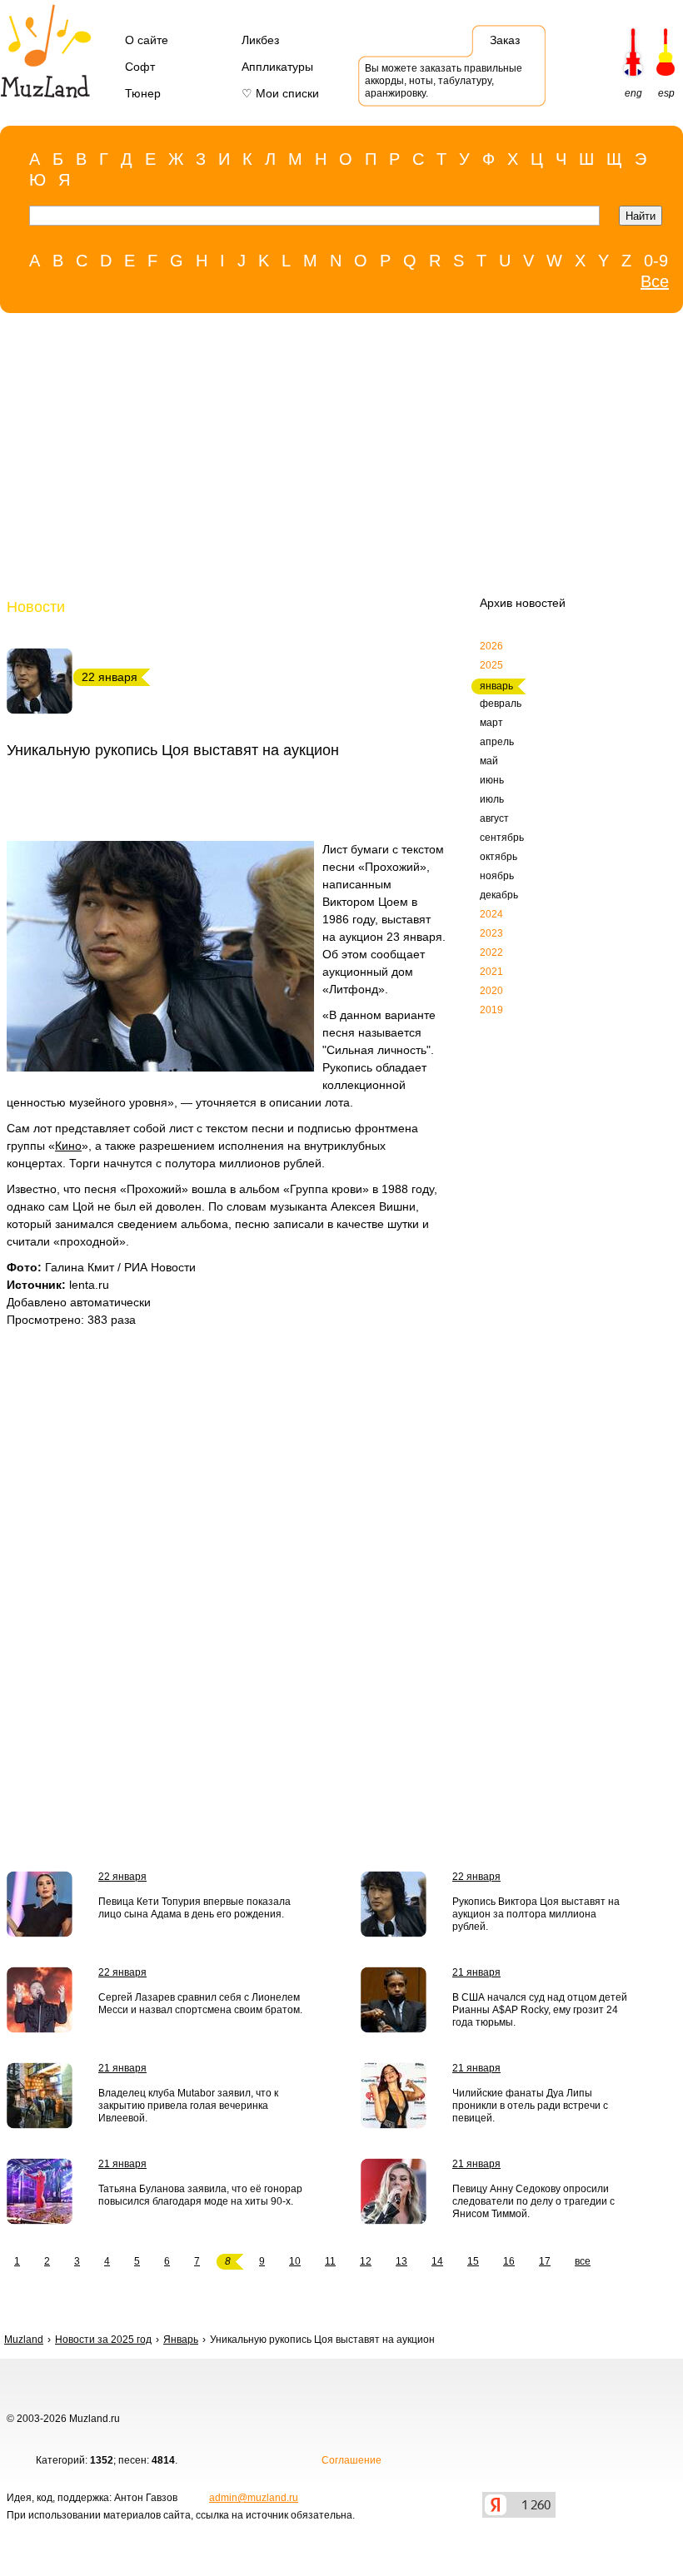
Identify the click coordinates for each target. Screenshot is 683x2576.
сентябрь (502, 838)
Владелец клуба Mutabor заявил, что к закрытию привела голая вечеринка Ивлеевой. (188, 2106)
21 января (476, 1972)
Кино (68, 1146)
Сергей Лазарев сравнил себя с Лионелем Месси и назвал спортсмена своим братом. (200, 2004)
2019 (491, 1010)
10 (295, 2261)
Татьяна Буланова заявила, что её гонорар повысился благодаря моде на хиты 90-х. (200, 2195)
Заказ (505, 40)
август (494, 818)
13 (401, 2261)
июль (492, 799)
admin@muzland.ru (254, 2498)
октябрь (499, 857)
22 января (122, 1877)
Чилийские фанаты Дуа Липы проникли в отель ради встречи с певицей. (530, 2106)
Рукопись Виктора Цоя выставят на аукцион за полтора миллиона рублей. (536, 1914)
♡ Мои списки (280, 93)
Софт (140, 67)
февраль (501, 704)
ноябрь (497, 876)
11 (330, 2261)
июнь (492, 780)
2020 (491, 991)
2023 (491, 933)
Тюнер (143, 93)
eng (633, 93)
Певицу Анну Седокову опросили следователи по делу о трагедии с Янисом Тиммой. (533, 2201)
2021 (491, 972)
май (489, 761)
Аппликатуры (277, 67)
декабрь (499, 895)
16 (509, 2261)
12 (366, 2261)
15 (473, 2261)
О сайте (147, 40)
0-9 (656, 261)
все (583, 2261)
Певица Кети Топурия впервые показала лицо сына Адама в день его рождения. (194, 1908)
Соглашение (351, 2460)
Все (655, 281)
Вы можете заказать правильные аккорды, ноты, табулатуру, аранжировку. (444, 81)
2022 (491, 952)
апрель (497, 742)
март (491, 723)
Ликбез (260, 40)
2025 (491, 665)
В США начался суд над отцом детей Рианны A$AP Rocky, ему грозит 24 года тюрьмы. (540, 2010)
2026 (491, 646)
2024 (491, 914)
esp (666, 93)
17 (545, 2261)
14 (437, 2261)
